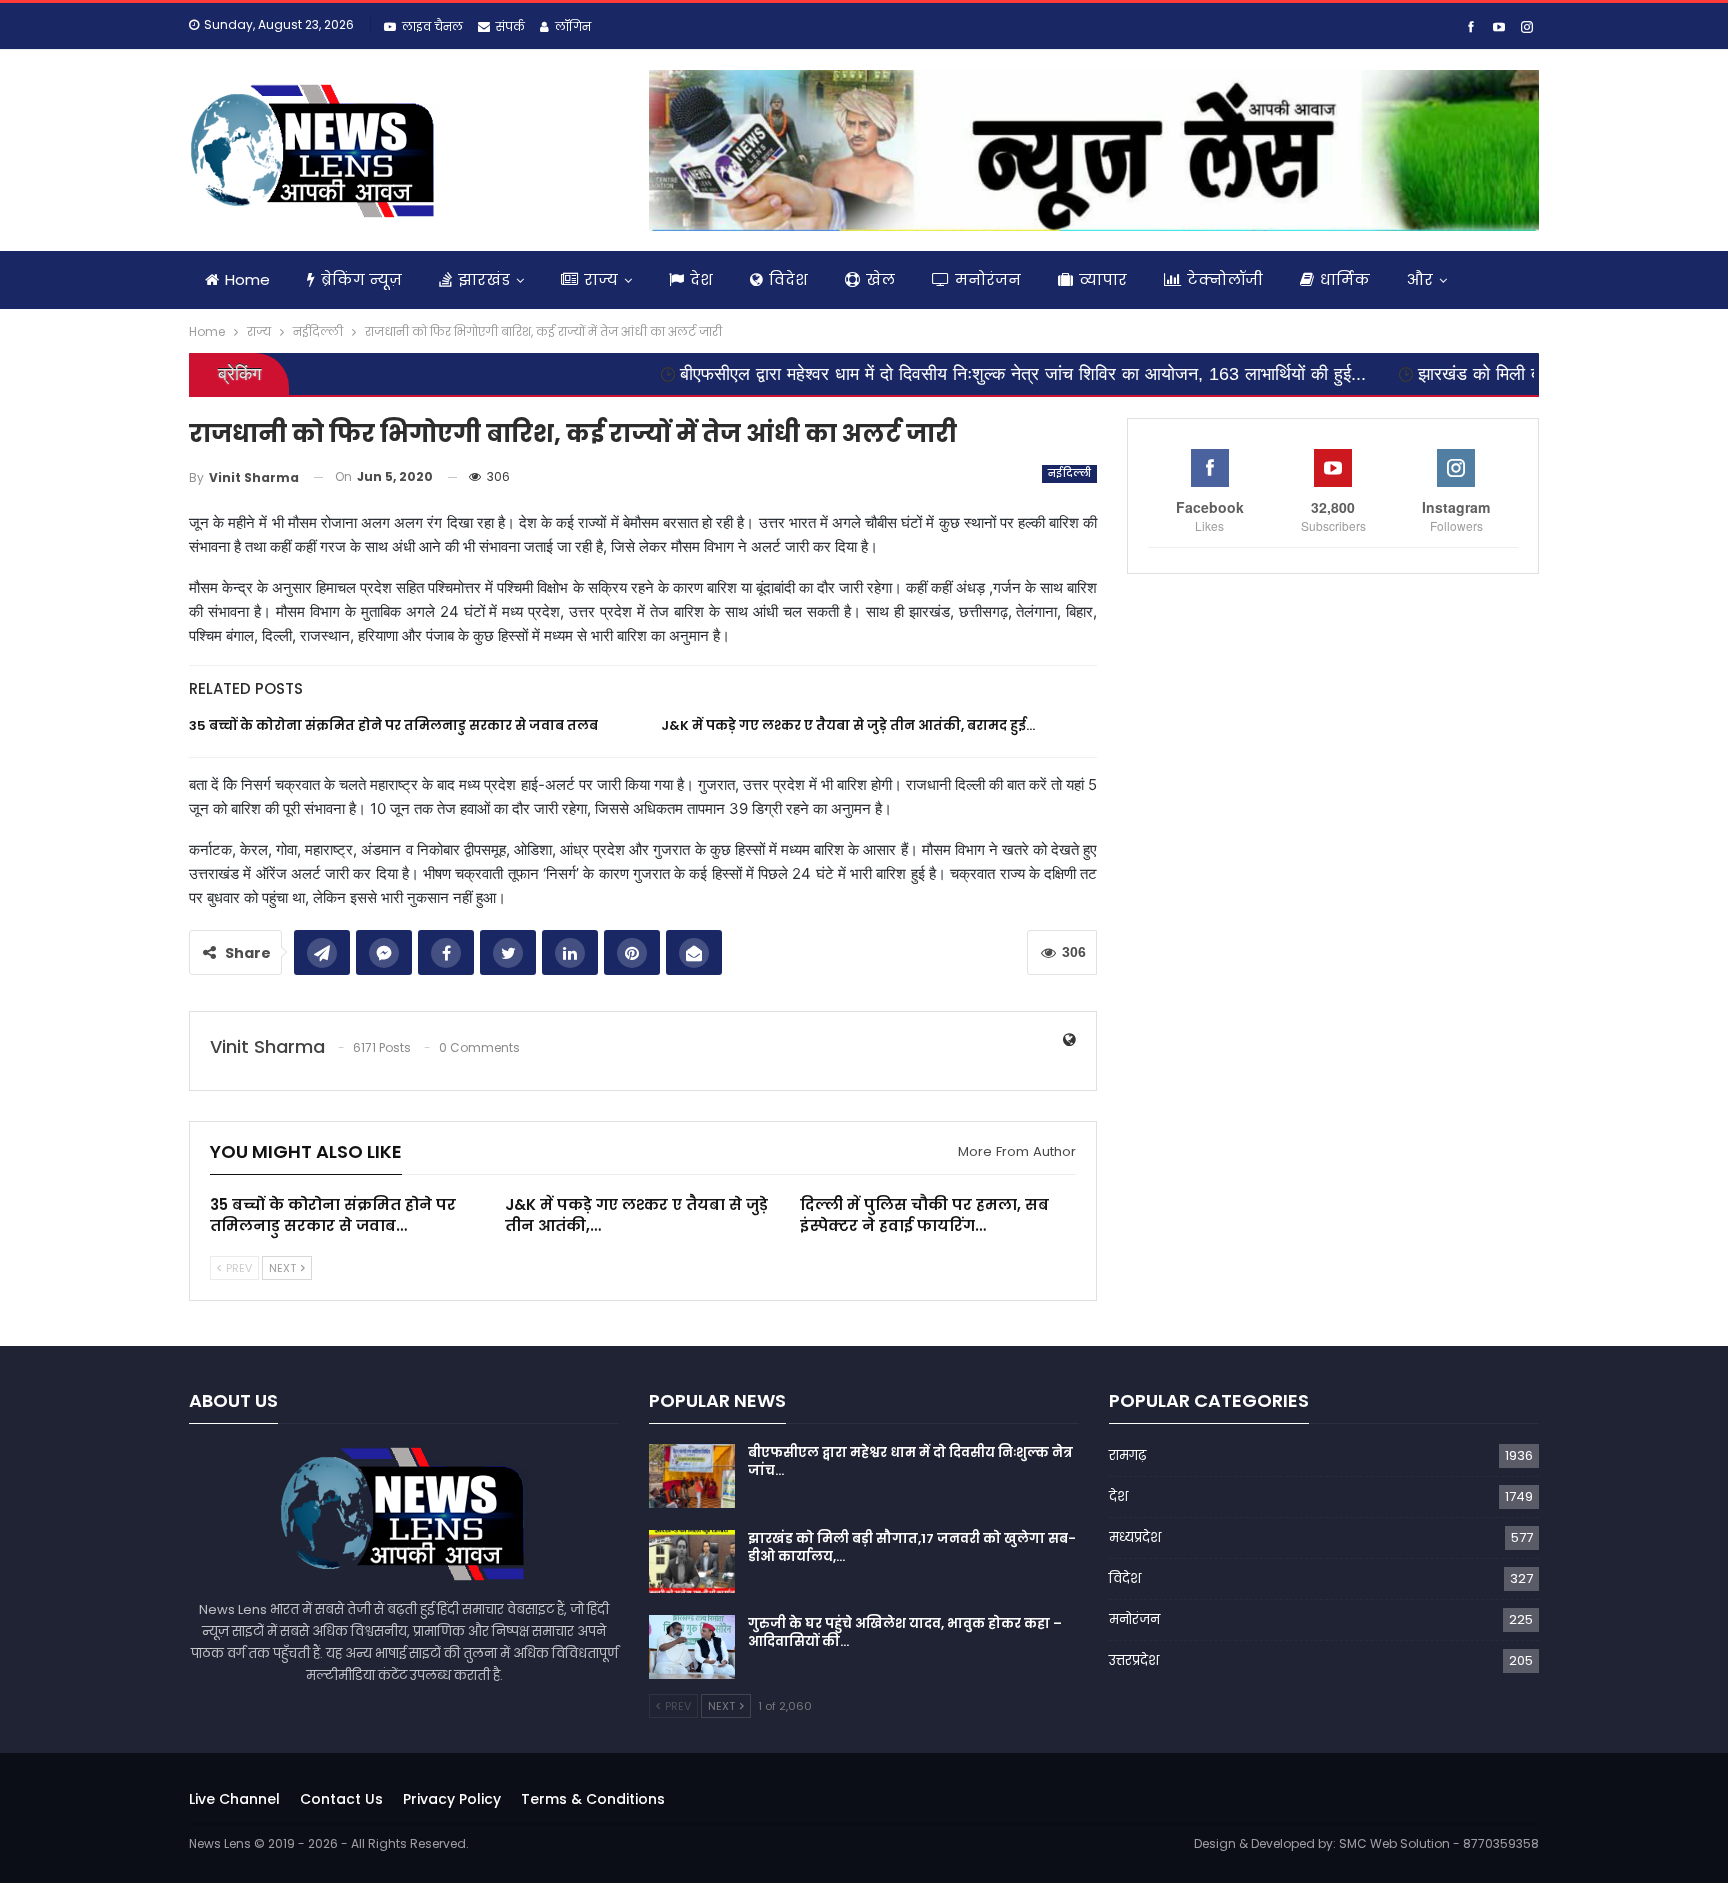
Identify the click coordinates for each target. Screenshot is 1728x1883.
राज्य (601, 279)
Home (247, 279)
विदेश (788, 279)
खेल (880, 279)
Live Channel (234, 1799)
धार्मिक (1345, 279)
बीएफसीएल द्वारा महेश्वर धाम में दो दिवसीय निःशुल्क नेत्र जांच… (910, 1461)
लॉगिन (573, 26)
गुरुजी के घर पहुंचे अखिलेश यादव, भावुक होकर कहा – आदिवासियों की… (905, 1632)
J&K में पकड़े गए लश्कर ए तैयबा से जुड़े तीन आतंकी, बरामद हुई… (848, 725)
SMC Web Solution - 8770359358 (1439, 1843)
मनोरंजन (988, 279)
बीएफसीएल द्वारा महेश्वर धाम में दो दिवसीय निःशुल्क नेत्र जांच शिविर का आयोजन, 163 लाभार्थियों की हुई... (936, 374)
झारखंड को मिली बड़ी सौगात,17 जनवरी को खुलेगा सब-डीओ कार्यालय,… (912, 1547)
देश (701, 279)
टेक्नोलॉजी (1225, 279)
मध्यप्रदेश (1135, 1537)
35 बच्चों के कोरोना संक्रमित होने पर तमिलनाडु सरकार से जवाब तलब (393, 725)
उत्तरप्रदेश (1134, 1660)
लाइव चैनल (432, 26)
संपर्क (510, 26)
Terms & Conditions (593, 1799)
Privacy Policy (452, 1799)
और (1420, 279)
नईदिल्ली (1070, 473)
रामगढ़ (1127, 1455)
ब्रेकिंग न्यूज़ (361, 279)
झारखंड (484, 279)
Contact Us (341, 1799)
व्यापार (1103, 279)
